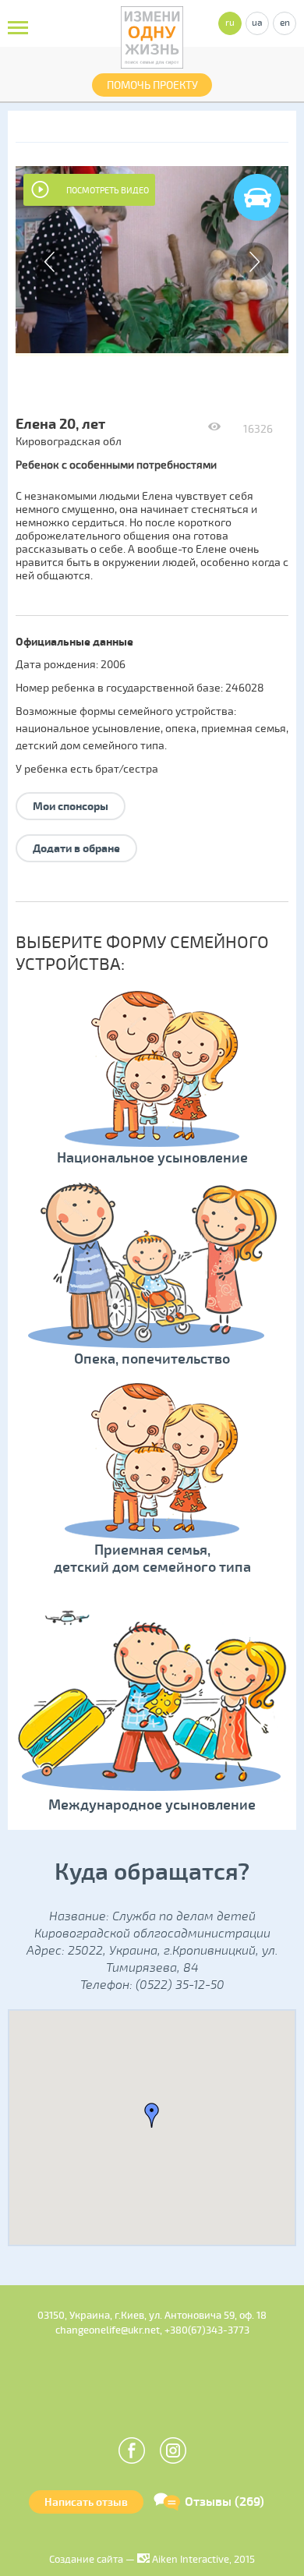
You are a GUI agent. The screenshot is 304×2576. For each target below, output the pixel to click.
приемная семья (244, 729)
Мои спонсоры (71, 807)
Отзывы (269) (224, 2502)
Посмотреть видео (108, 191)
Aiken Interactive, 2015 (202, 2560)
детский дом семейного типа (90, 746)
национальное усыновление (88, 729)
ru (230, 23)
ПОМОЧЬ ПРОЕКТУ (152, 85)
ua (257, 23)
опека (181, 729)
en (285, 23)
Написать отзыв (86, 2502)
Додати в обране (76, 849)
